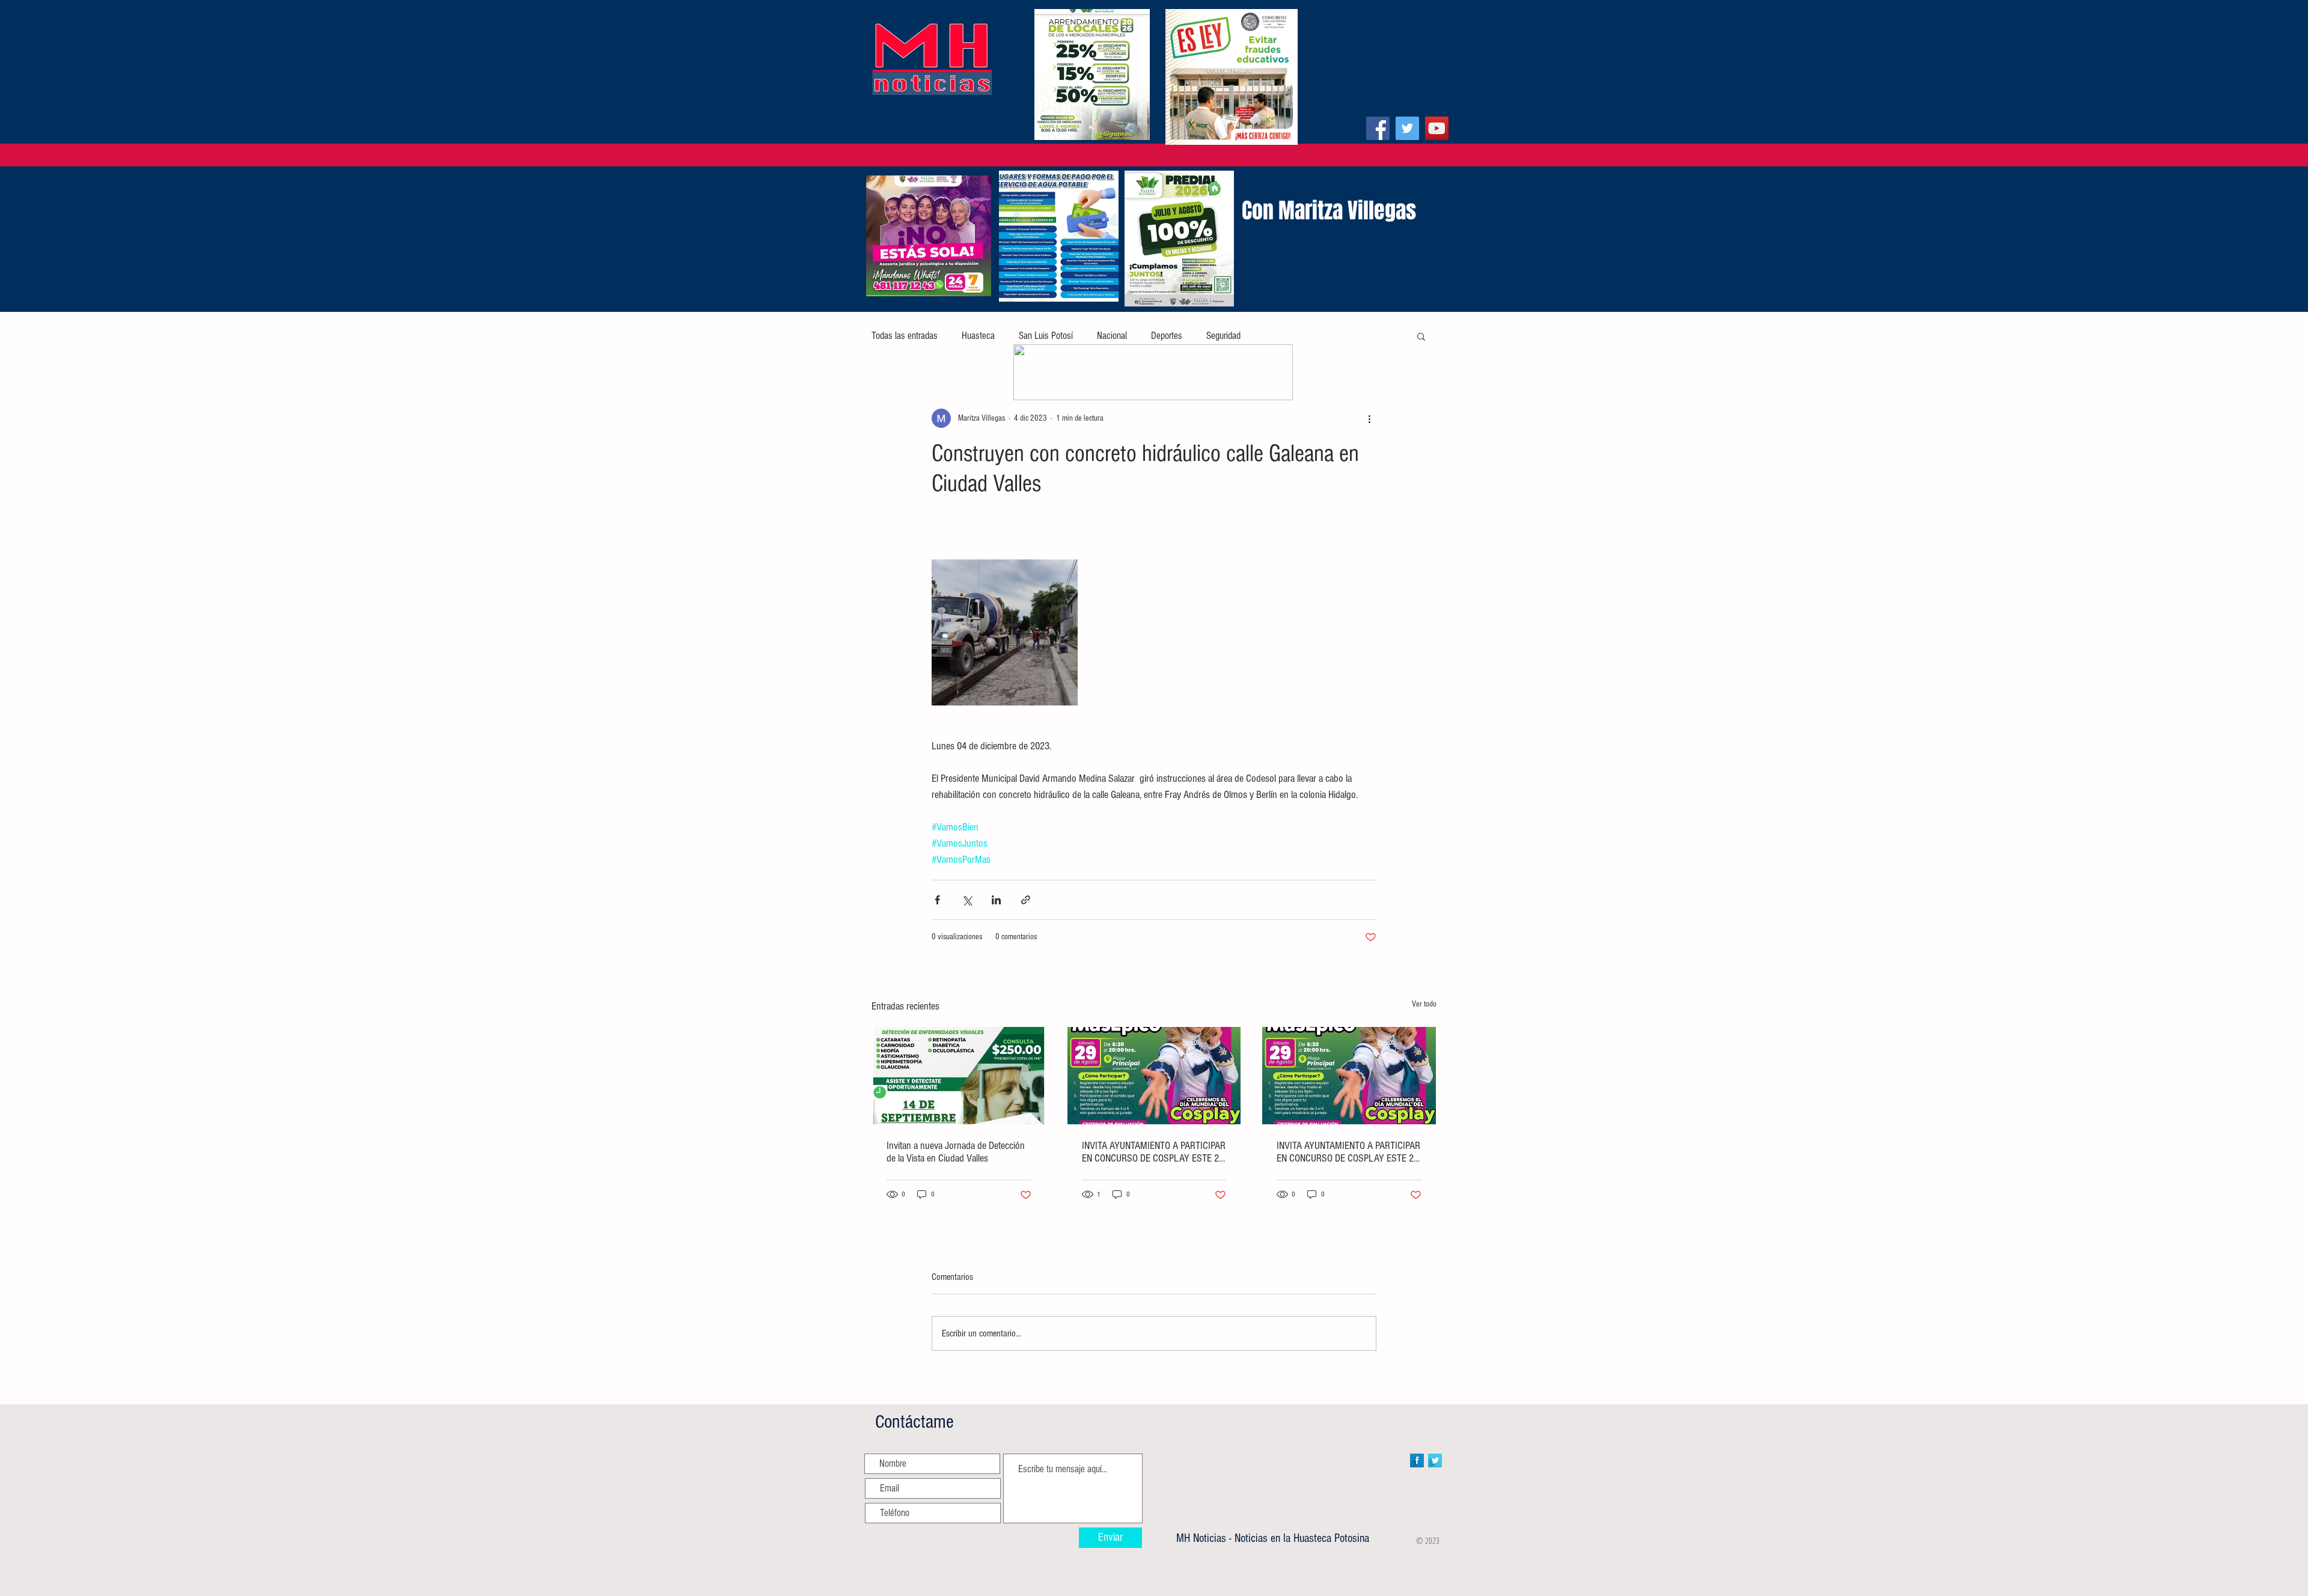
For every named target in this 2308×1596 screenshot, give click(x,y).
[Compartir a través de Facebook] (937, 900)
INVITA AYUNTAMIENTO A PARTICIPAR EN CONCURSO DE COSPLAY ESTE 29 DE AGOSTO (1154, 1152)
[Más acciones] (1369, 418)
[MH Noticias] (1378, 128)
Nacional (1112, 336)
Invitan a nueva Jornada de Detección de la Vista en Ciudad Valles (956, 1152)
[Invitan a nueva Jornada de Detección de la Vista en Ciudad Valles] (959, 1076)
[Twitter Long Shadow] (1435, 1460)
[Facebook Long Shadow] (1417, 1460)
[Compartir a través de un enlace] (1026, 900)
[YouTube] (1437, 128)
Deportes (1167, 336)
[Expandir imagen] (1005, 632)
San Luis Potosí (1046, 336)
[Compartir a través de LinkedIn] (996, 900)
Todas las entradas (905, 336)
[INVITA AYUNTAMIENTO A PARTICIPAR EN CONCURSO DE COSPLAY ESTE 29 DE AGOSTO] (1154, 1076)
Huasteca (978, 336)
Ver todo (1424, 1004)
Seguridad (1223, 336)
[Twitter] (1407, 128)
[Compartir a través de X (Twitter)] (967, 900)
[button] (1421, 336)
